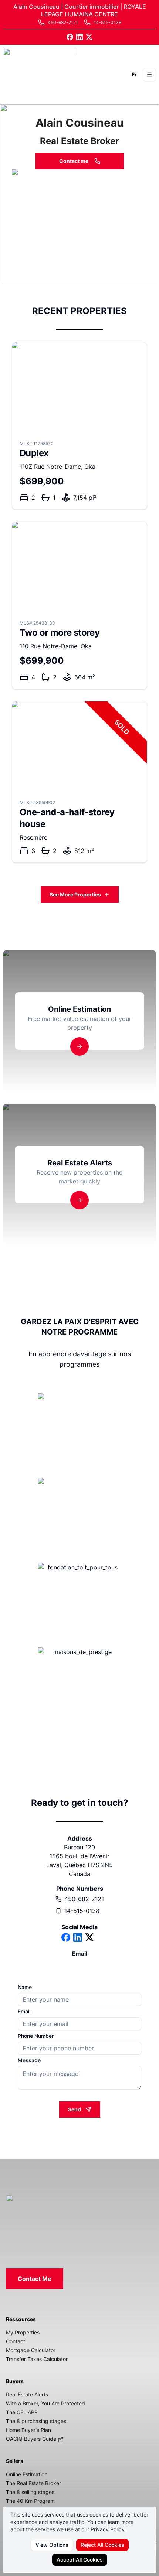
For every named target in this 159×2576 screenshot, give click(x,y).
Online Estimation (27, 2474)
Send (75, 2109)
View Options (52, 2545)
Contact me (74, 161)
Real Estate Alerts (27, 2394)
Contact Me (35, 2279)
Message (29, 2060)
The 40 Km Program (30, 2501)
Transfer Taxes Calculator (37, 2359)
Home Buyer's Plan (28, 2430)
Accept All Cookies (80, 2560)
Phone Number (36, 2036)
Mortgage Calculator (31, 2350)
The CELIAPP (22, 2412)
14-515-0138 (82, 1911)
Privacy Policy (108, 2529)
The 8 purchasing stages (36, 2421)
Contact (16, 2341)
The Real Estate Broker (33, 2483)
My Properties (23, 2332)
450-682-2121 (84, 1899)
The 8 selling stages (30, 2492)
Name (25, 1987)
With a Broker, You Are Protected (45, 2403)
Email (24, 2012)
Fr (134, 74)
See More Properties (75, 894)
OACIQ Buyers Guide (32, 2439)
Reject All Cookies (102, 2545)
